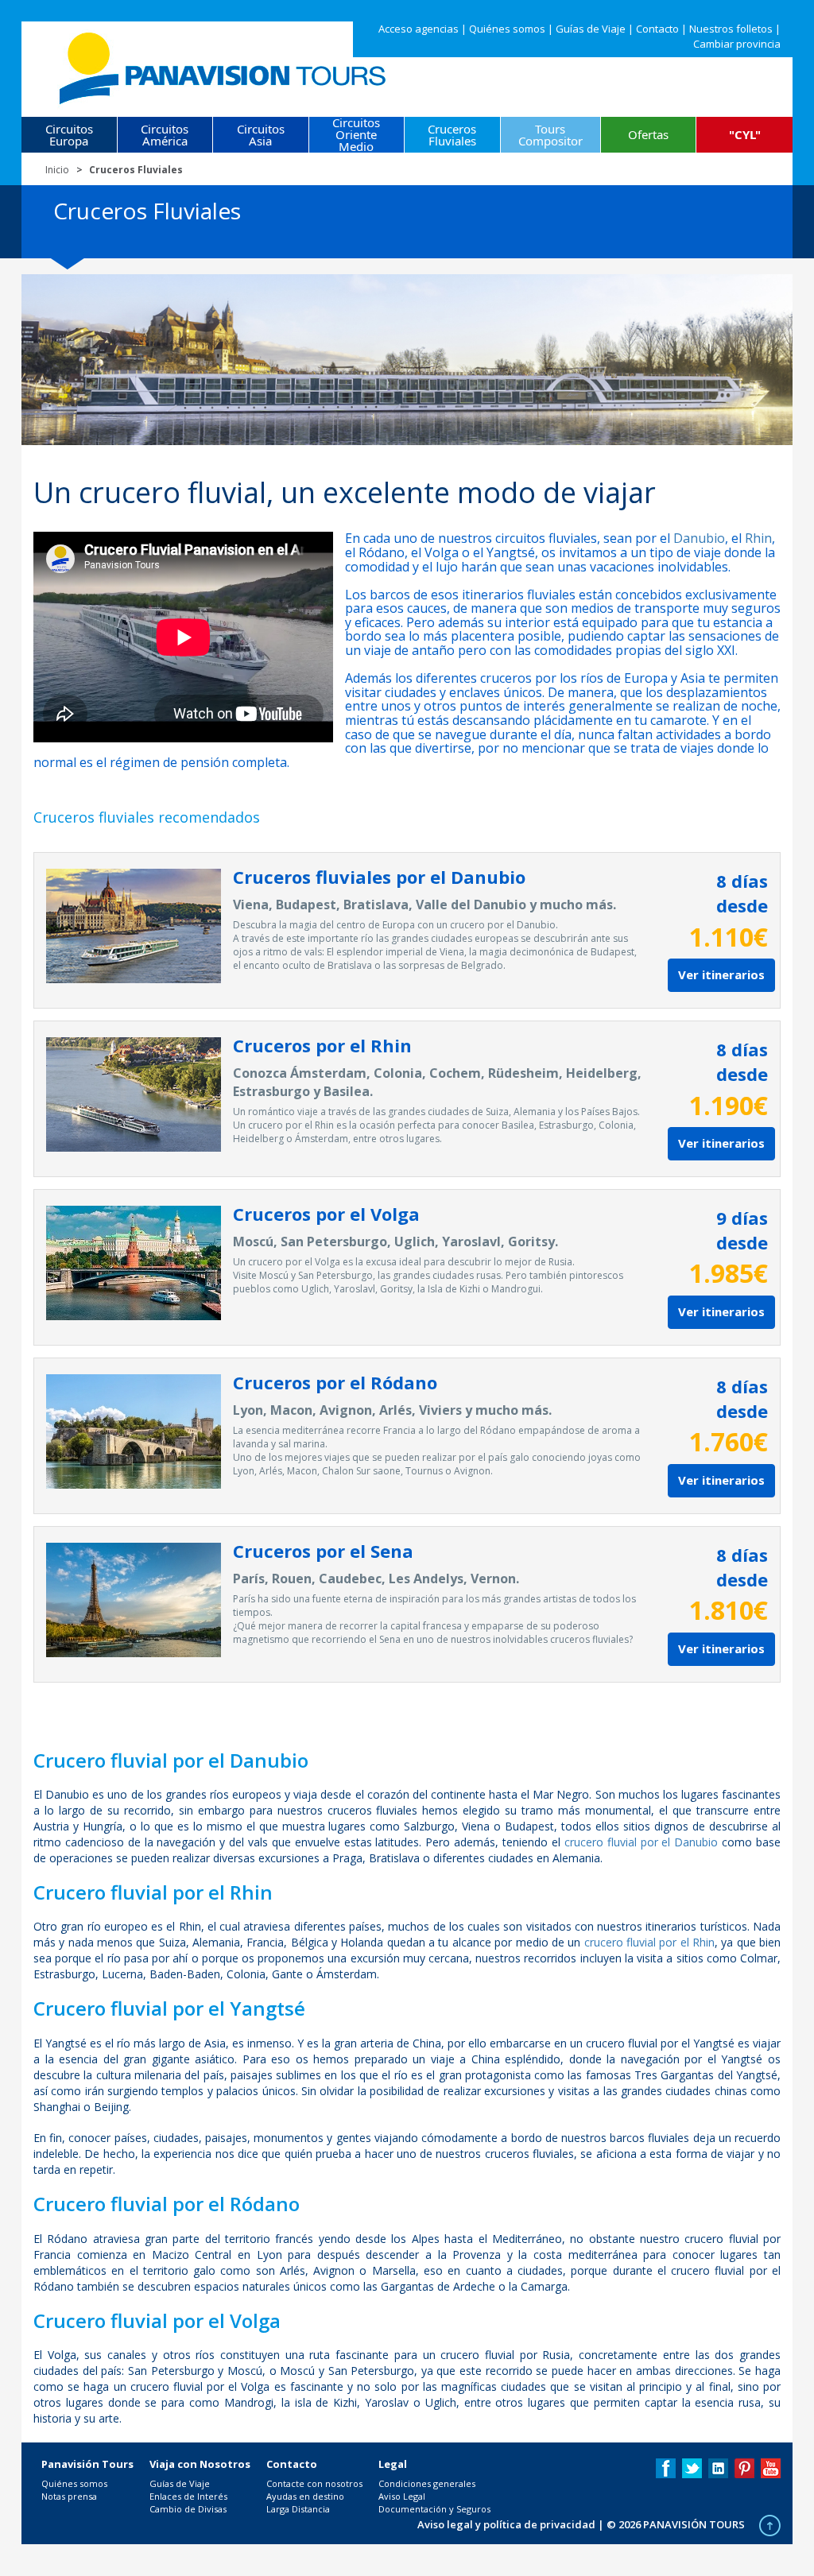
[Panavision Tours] (224, 65)
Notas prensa (69, 2496)
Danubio (699, 538)
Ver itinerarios (721, 974)
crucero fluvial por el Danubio (641, 1842)
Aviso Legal (402, 2496)
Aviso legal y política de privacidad (506, 2524)
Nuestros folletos (731, 29)
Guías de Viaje (591, 29)
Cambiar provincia (737, 44)
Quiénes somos (507, 29)
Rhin (758, 538)
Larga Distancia (298, 2509)
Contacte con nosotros (314, 2483)
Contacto (657, 29)
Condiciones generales (427, 2483)
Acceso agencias (419, 29)
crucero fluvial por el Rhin (649, 1942)
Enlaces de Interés (188, 2496)
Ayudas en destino (305, 2496)
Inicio (57, 170)
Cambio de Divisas (188, 2509)
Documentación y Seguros (434, 2509)
